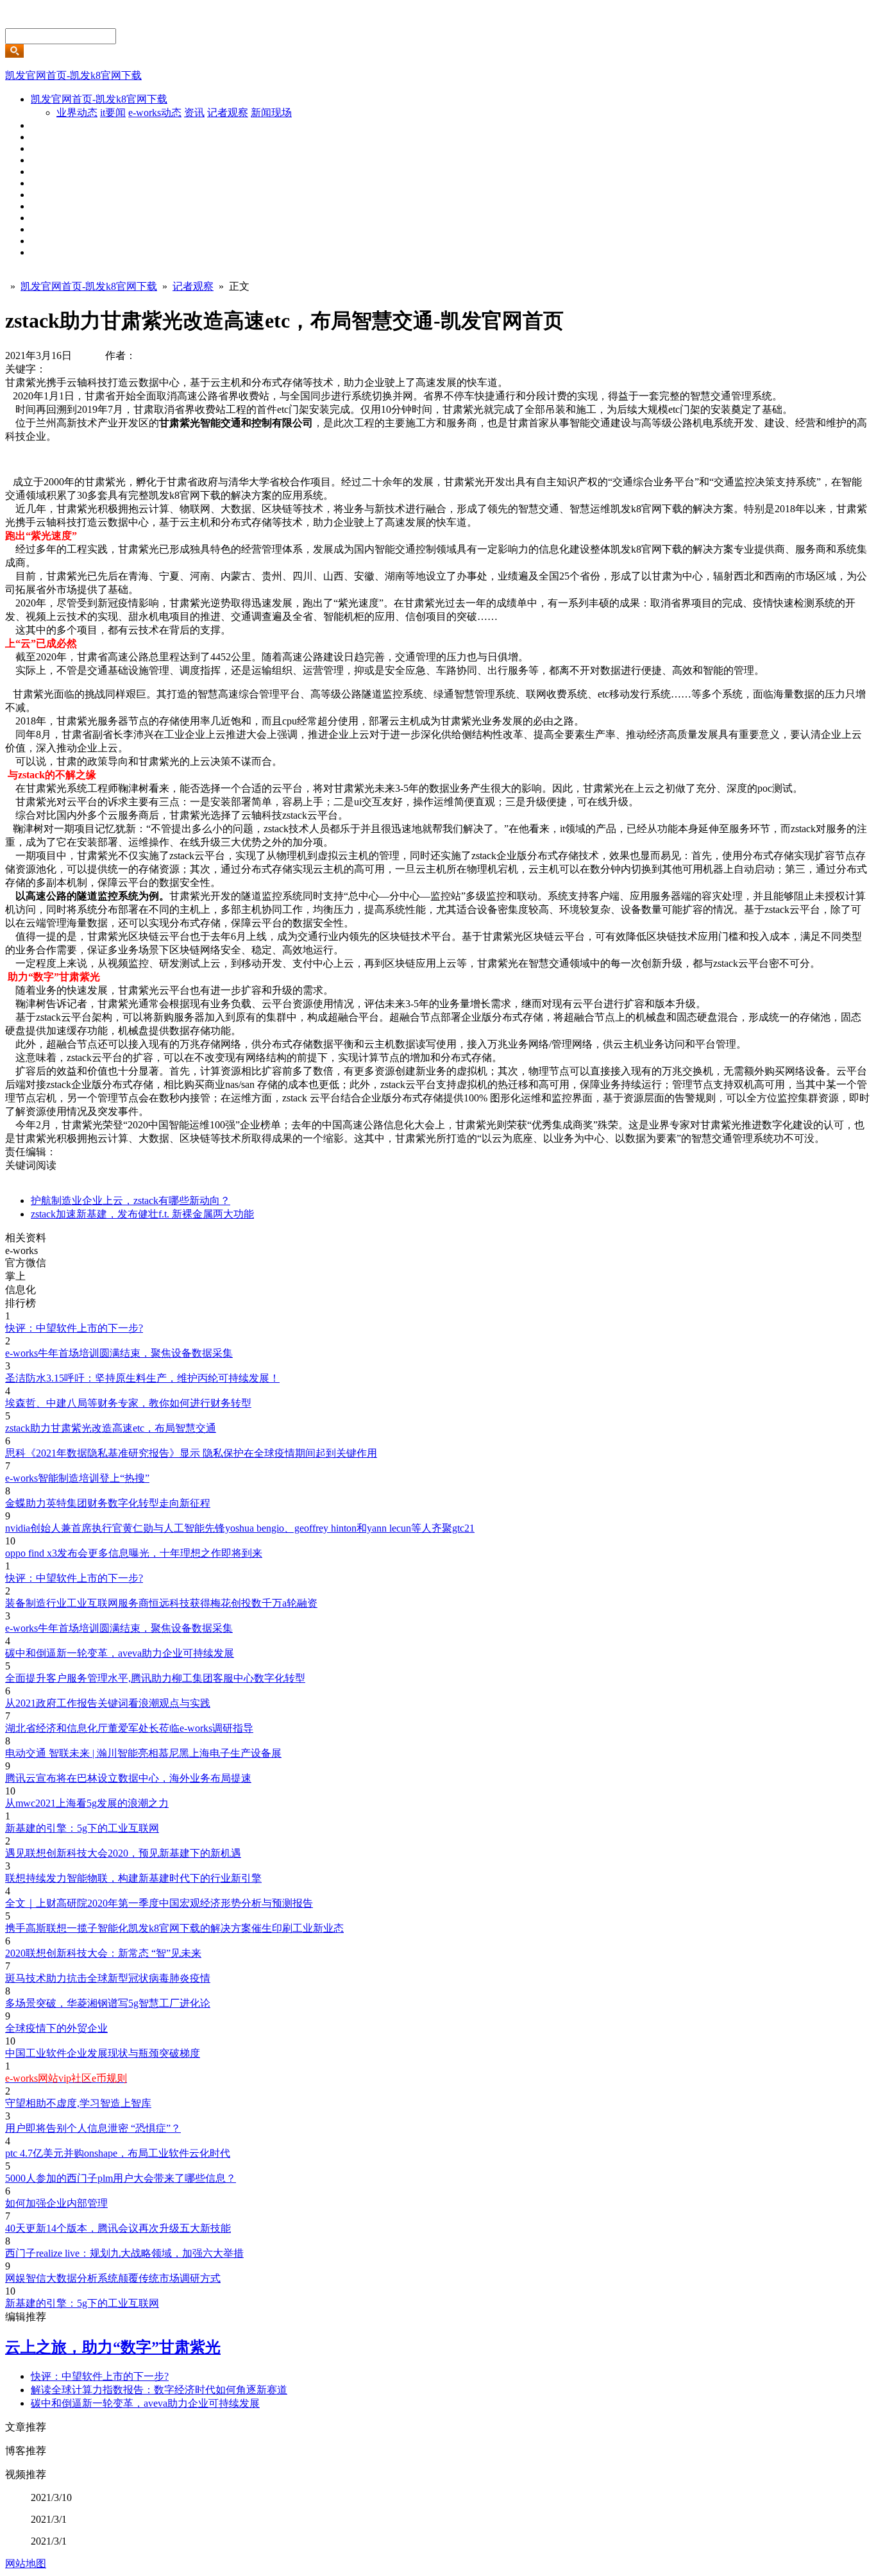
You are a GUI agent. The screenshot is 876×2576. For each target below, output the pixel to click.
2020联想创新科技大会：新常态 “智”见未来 (103, 1953)
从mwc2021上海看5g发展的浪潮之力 (87, 1803)
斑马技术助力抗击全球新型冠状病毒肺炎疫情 (108, 1978)
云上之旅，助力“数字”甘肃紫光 (113, 2347)
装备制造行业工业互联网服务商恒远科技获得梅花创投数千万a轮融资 (161, 1603)
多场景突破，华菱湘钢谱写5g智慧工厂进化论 (108, 2003)
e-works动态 (155, 113)
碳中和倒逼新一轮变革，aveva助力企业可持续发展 (120, 1653)
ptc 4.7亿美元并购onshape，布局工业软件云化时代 (118, 2153)
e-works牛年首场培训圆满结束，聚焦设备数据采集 (119, 1353)
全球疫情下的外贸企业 (56, 2028)
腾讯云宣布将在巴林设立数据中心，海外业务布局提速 (128, 1778)
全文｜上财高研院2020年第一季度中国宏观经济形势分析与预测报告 (159, 1903)
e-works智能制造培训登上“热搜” (77, 1478)
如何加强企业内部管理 (56, 2203)
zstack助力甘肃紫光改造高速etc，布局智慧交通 (111, 1428)
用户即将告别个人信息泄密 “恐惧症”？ (93, 2128)
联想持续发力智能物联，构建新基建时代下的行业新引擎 (133, 1878)
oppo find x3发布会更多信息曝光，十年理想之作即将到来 (134, 1553)
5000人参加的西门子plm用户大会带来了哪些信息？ (121, 2178)
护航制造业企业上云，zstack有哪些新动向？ (131, 1200)
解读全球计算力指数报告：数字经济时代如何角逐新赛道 (159, 2390)
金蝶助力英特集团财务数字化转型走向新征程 (108, 1503)
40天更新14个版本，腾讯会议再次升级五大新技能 (118, 2228)
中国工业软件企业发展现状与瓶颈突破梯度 (103, 2053)
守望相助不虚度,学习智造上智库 (78, 2103)
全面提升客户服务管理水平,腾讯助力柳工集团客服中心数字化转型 (155, 1678)
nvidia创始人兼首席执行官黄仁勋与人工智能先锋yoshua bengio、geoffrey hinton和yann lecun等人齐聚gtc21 (240, 1528)
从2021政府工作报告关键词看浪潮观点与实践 (108, 1703)
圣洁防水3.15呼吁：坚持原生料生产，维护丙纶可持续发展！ (142, 1378)
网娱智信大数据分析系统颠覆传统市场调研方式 (113, 2278)
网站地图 (26, 2563)
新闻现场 (271, 113)
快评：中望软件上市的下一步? (74, 1328)
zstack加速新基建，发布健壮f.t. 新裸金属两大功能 (142, 1214)
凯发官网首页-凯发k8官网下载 (73, 75)
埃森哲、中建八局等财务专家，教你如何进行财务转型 (128, 1403)
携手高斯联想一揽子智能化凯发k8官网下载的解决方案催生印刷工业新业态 (174, 1928)
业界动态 (77, 113)
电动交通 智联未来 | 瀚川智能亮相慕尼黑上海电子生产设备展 (143, 1753)
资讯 (194, 113)
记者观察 (228, 113)
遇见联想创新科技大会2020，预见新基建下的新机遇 (123, 1853)
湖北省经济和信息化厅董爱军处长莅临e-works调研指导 (129, 1728)
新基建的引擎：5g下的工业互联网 (82, 1828)
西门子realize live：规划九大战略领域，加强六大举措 (124, 2253)
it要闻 (113, 113)
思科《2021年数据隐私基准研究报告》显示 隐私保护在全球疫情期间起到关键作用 (191, 1453)
